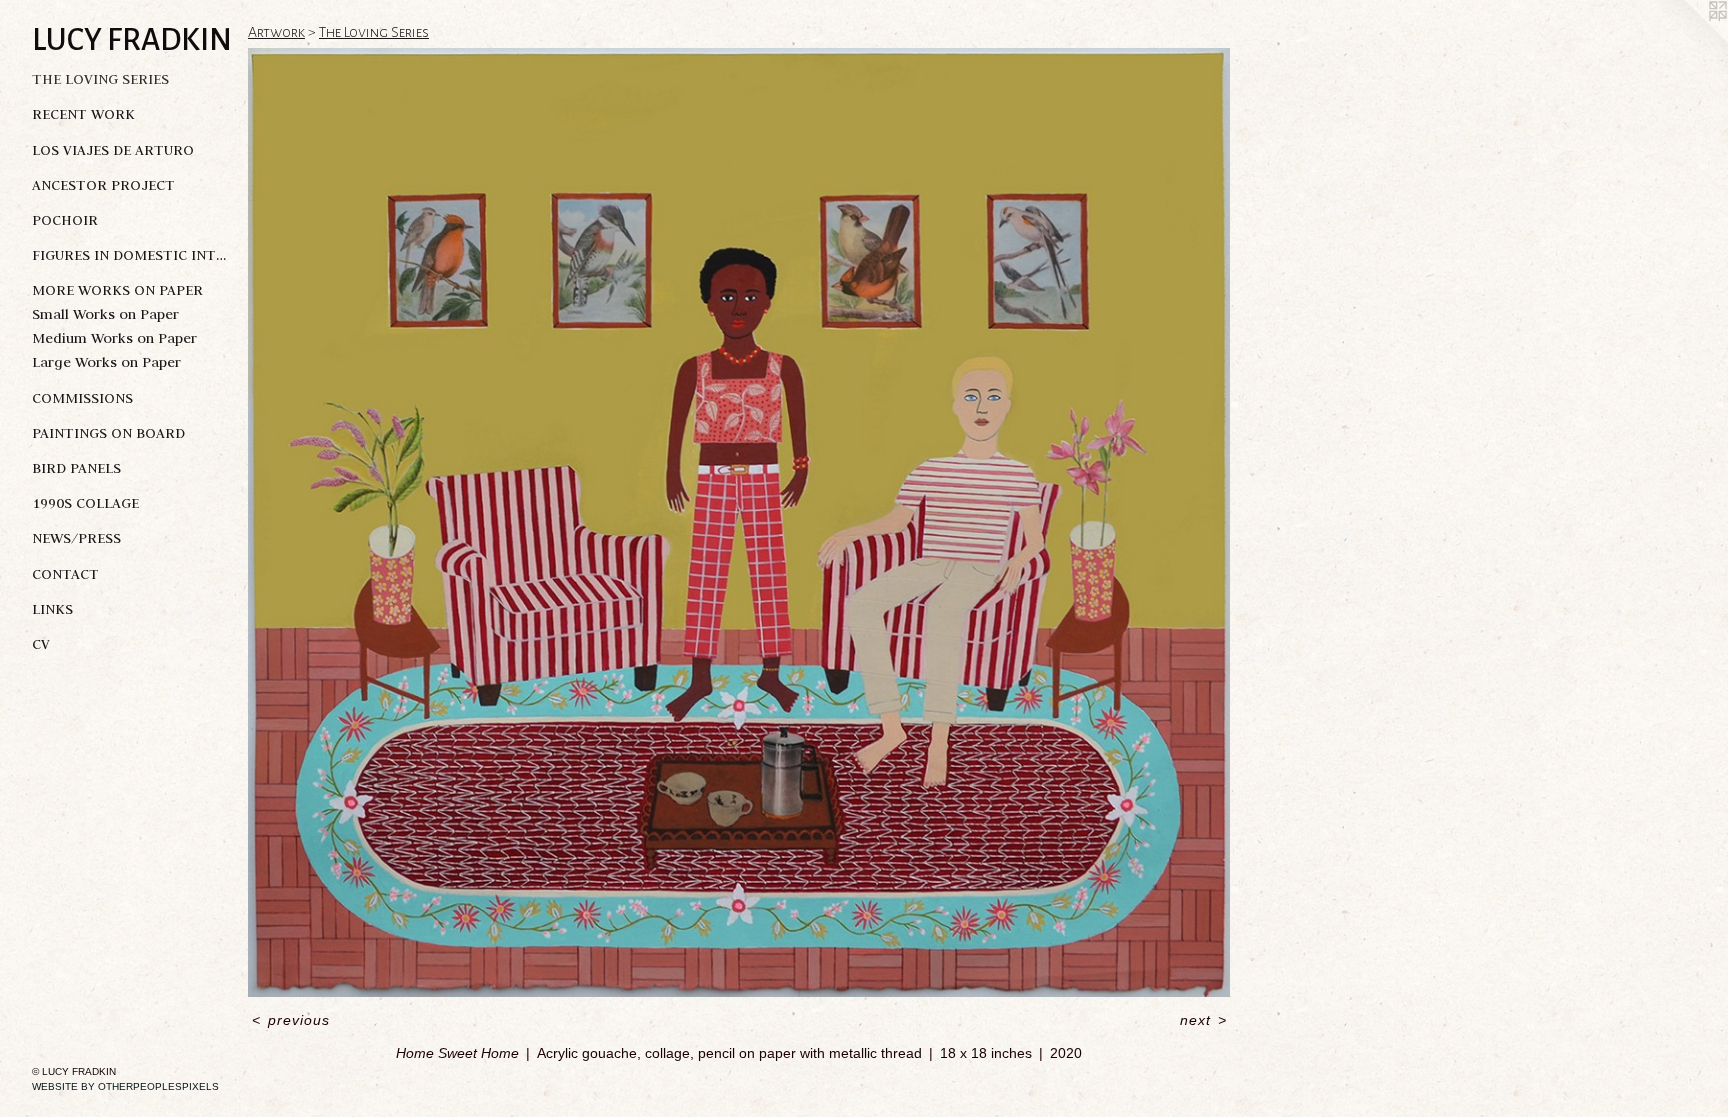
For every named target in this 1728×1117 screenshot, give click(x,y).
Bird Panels (76, 468)
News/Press (76, 538)
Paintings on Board (108, 433)
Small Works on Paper (105, 314)
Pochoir (65, 220)
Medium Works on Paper (114, 338)
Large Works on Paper (106, 362)
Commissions (82, 398)
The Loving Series (100, 79)
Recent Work (83, 114)
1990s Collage (85, 503)
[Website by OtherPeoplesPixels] (1688, 40)
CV (41, 644)
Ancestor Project (103, 185)
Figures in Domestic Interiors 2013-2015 (132, 255)
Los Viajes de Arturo (113, 150)
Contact (65, 574)
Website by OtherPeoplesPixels (125, 1086)
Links (52, 609)
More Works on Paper (117, 290)
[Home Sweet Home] (739, 522)
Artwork (276, 32)
